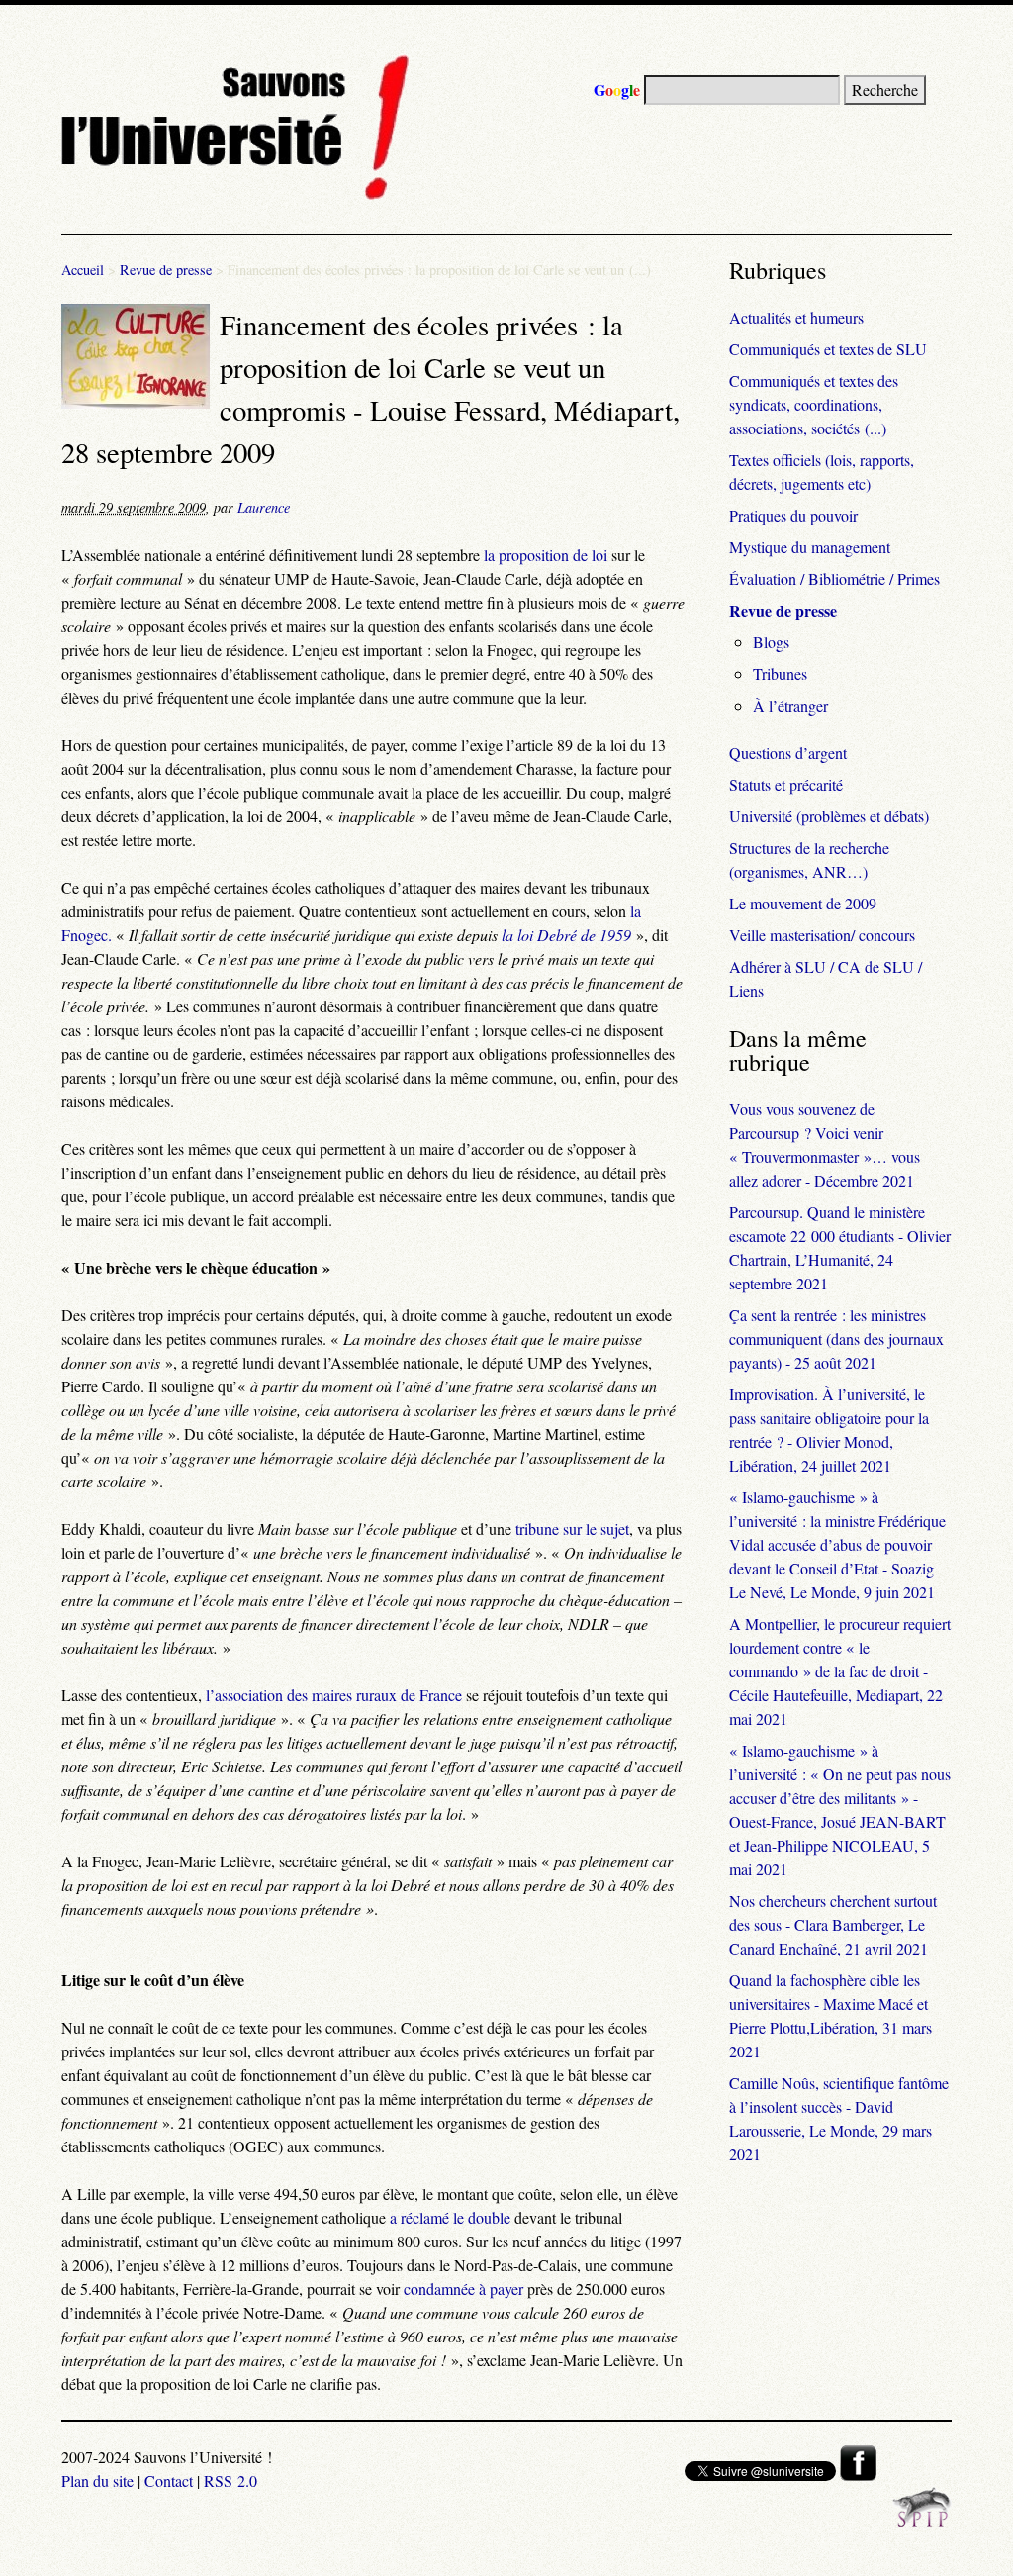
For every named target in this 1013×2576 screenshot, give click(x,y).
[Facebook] (858, 2475)
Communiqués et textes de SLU (828, 349)
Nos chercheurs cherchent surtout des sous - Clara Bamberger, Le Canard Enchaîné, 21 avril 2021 (833, 1924)
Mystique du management (810, 547)
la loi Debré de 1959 (566, 935)
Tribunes (780, 673)
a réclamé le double (450, 2217)
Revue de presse (166, 270)
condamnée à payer (463, 2289)
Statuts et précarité (786, 784)
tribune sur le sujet (572, 1528)
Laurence (264, 507)
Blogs (771, 642)
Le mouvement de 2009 (803, 903)
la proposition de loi (546, 555)
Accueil (83, 270)
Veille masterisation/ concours (822, 935)
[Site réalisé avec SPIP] (922, 2521)
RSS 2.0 (230, 2481)
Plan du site (97, 2481)
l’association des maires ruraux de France (334, 1695)
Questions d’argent (788, 753)
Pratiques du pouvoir (793, 515)
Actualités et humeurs (796, 317)
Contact (169, 2481)
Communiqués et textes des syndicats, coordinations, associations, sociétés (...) (814, 404)
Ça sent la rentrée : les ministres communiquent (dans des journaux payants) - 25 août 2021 (836, 1338)
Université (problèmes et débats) (829, 816)
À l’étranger (790, 705)
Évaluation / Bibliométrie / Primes (834, 578)
